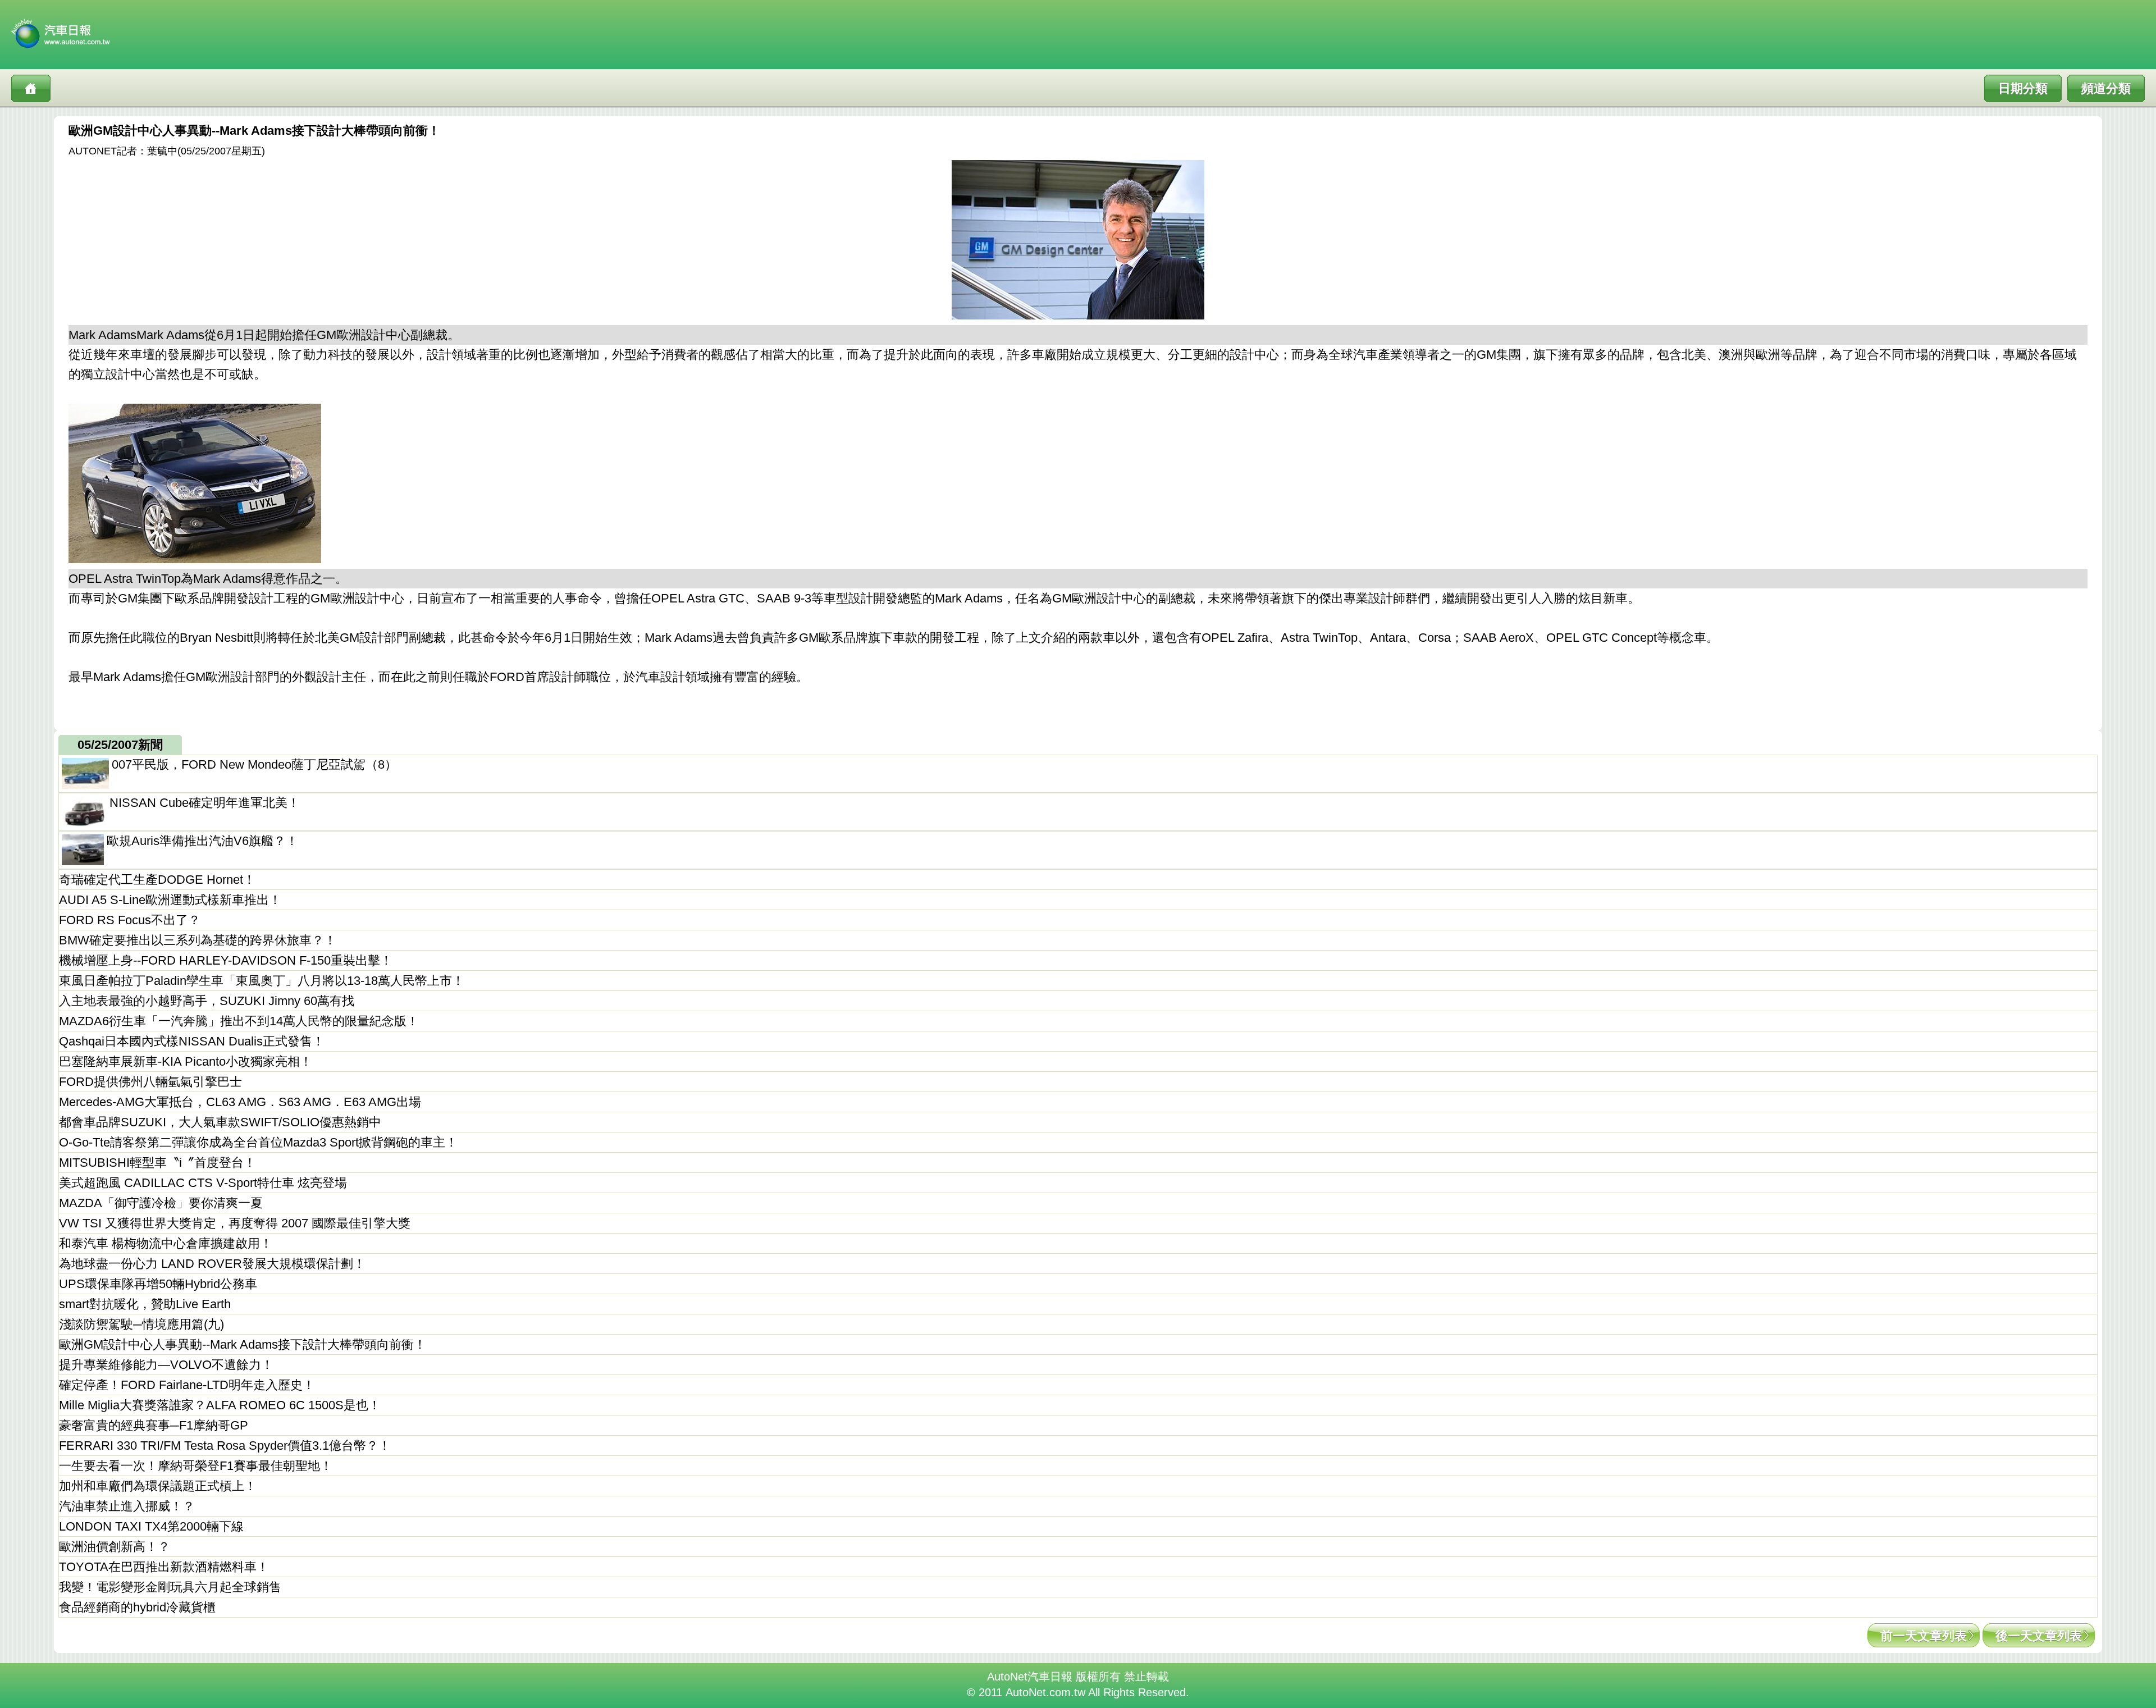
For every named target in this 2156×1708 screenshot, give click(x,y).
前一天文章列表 (1924, 1636)
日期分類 (2023, 88)
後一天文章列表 (2039, 1636)
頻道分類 (2106, 88)
